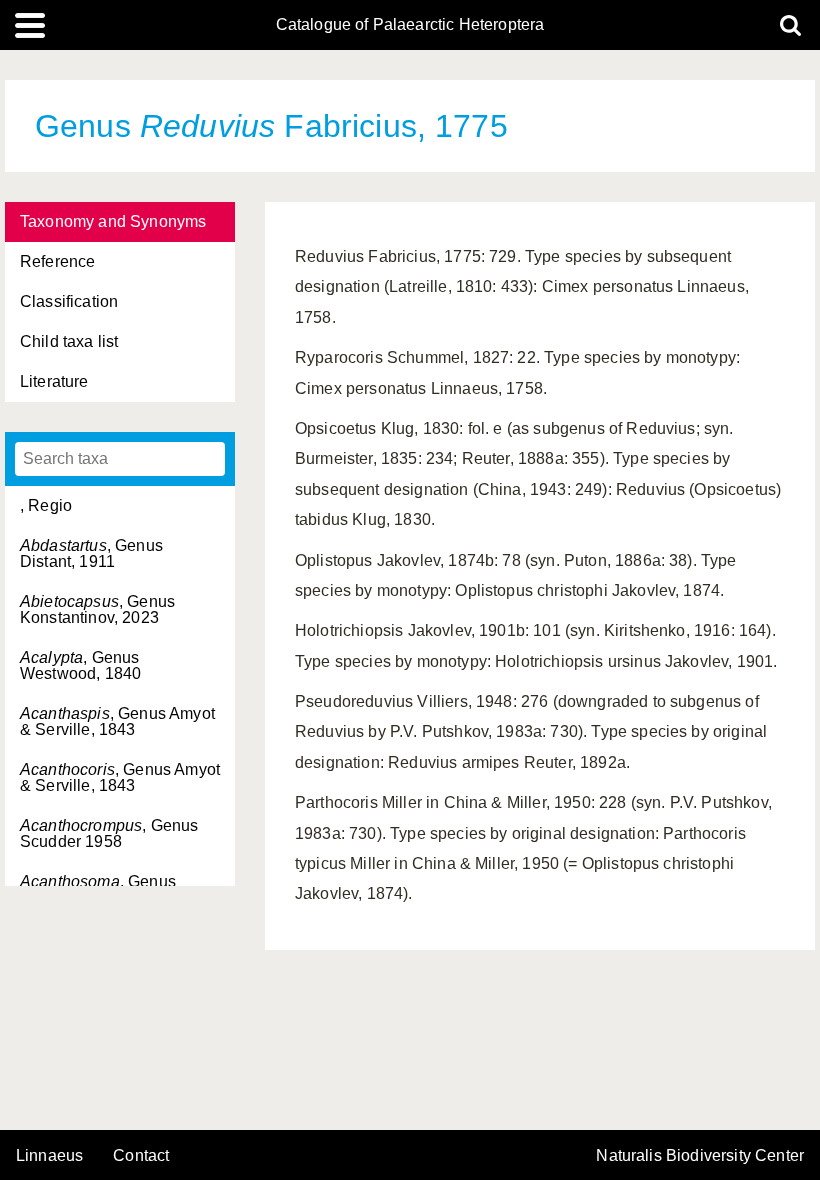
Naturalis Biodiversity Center (700, 1156)
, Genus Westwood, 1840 (80, 665)
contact (141, 1155)
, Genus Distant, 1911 (91, 553)
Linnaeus (49, 1156)
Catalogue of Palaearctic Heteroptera (410, 25)
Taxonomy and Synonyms (113, 221)
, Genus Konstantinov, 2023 (97, 609)
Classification (69, 301)
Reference (57, 261)
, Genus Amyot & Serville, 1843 (117, 721)
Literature (54, 381)
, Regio (46, 505)
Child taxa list (69, 341)
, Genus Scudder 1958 (109, 833)
